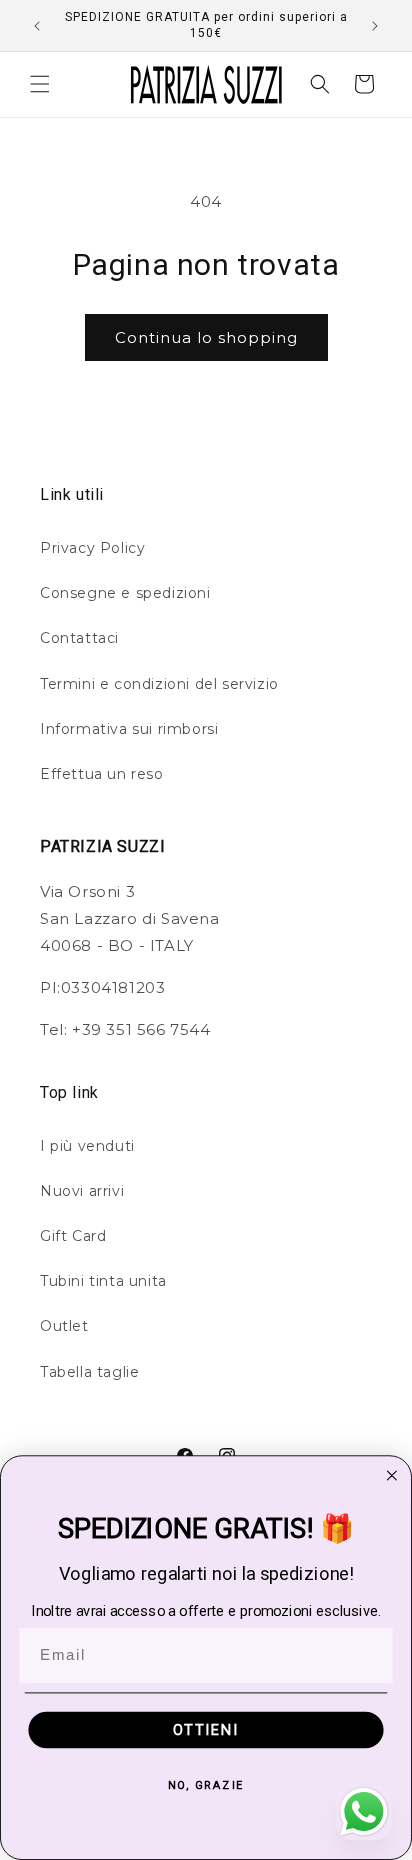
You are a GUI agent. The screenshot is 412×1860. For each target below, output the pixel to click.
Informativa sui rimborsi (129, 729)
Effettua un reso (102, 774)
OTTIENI (206, 1729)
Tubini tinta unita (103, 1281)
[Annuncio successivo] (375, 26)
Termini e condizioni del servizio (159, 684)
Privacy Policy (92, 548)
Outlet (64, 1326)
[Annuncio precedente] (37, 26)
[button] (40, 84)
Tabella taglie (89, 1372)
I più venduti (87, 1146)
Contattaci (79, 638)
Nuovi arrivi (82, 1191)
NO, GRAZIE (206, 1784)
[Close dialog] (392, 1475)
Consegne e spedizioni (125, 593)
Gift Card (73, 1236)
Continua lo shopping (206, 337)
